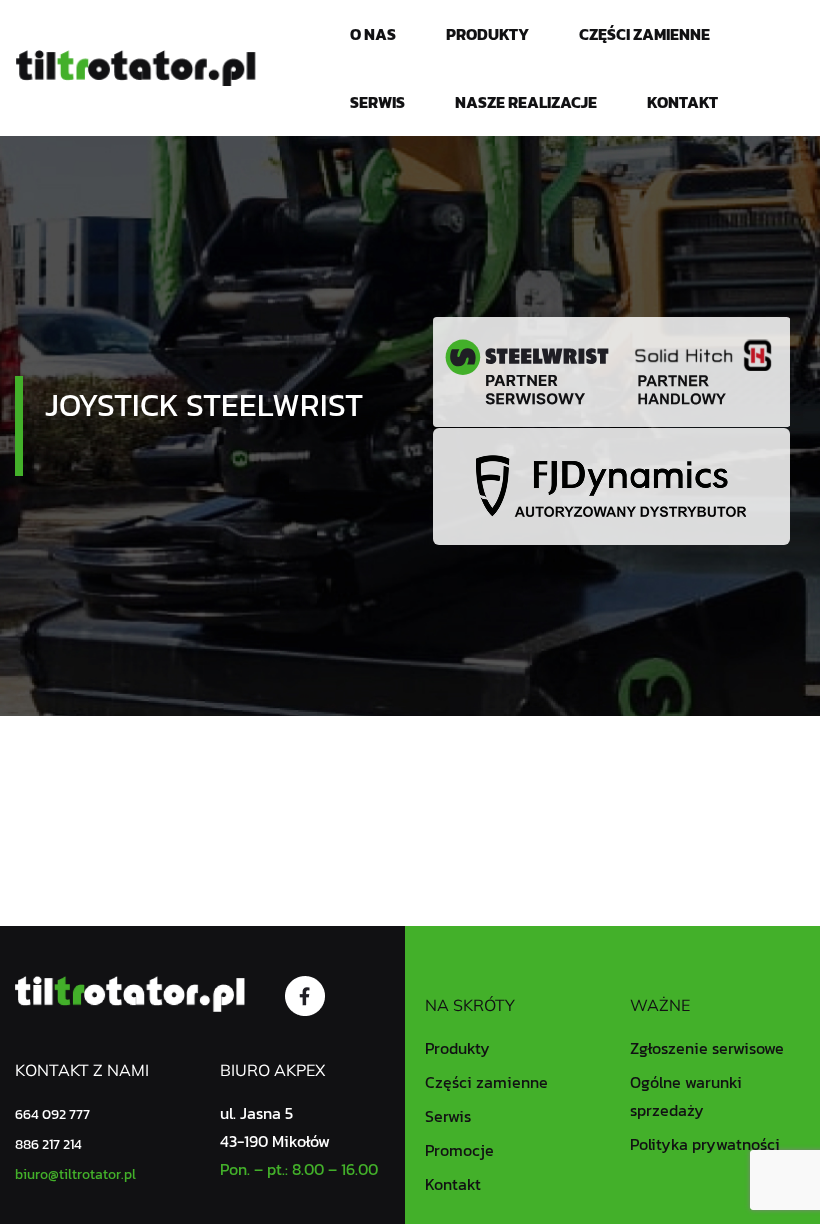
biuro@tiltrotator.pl (75, 1174)
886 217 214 (48, 1144)
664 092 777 (52, 1114)
